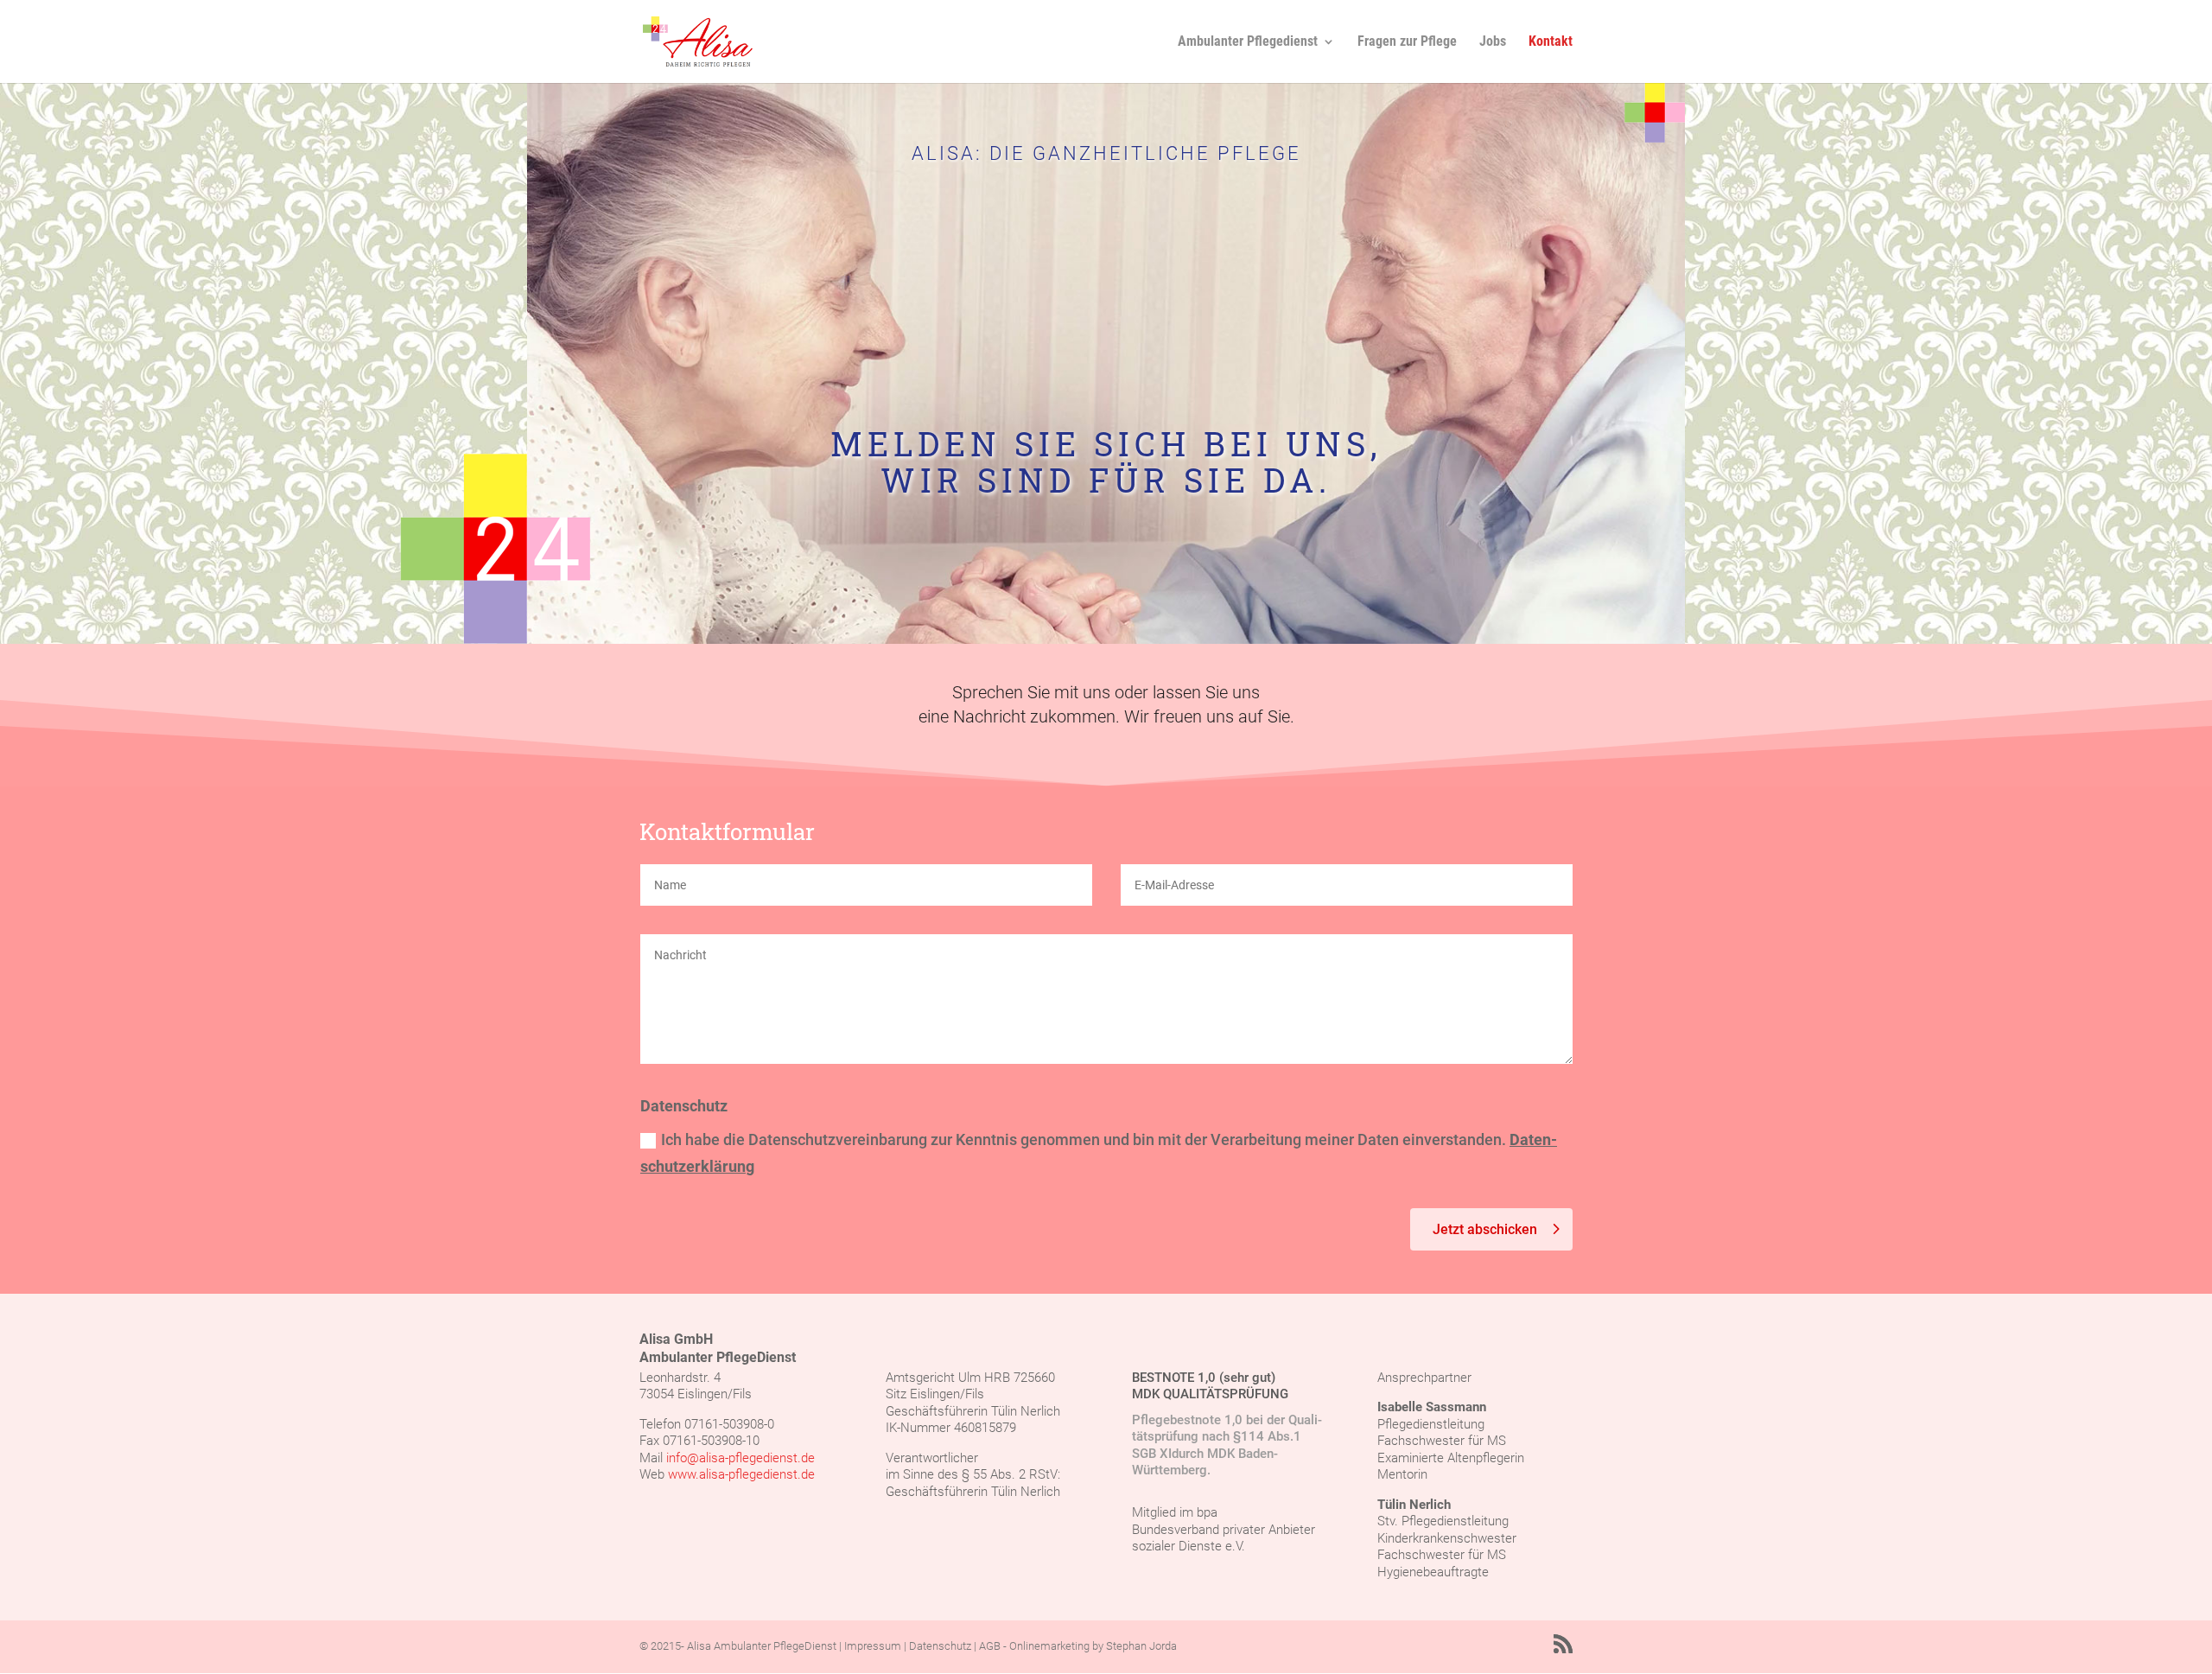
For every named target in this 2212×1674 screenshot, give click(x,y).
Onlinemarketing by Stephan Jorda (1093, 1646)
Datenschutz (940, 1646)
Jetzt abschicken (1485, 1229)
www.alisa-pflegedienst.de (741, 1474)
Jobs (1493, 42)
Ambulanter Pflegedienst (1248, 42)
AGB (990, 1646)
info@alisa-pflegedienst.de (741, 1458)
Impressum (873, 1646)
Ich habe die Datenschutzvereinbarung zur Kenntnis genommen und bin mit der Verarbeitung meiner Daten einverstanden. (1099, 1153)
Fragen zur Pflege (1407, 42)
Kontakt (1551, 42)
